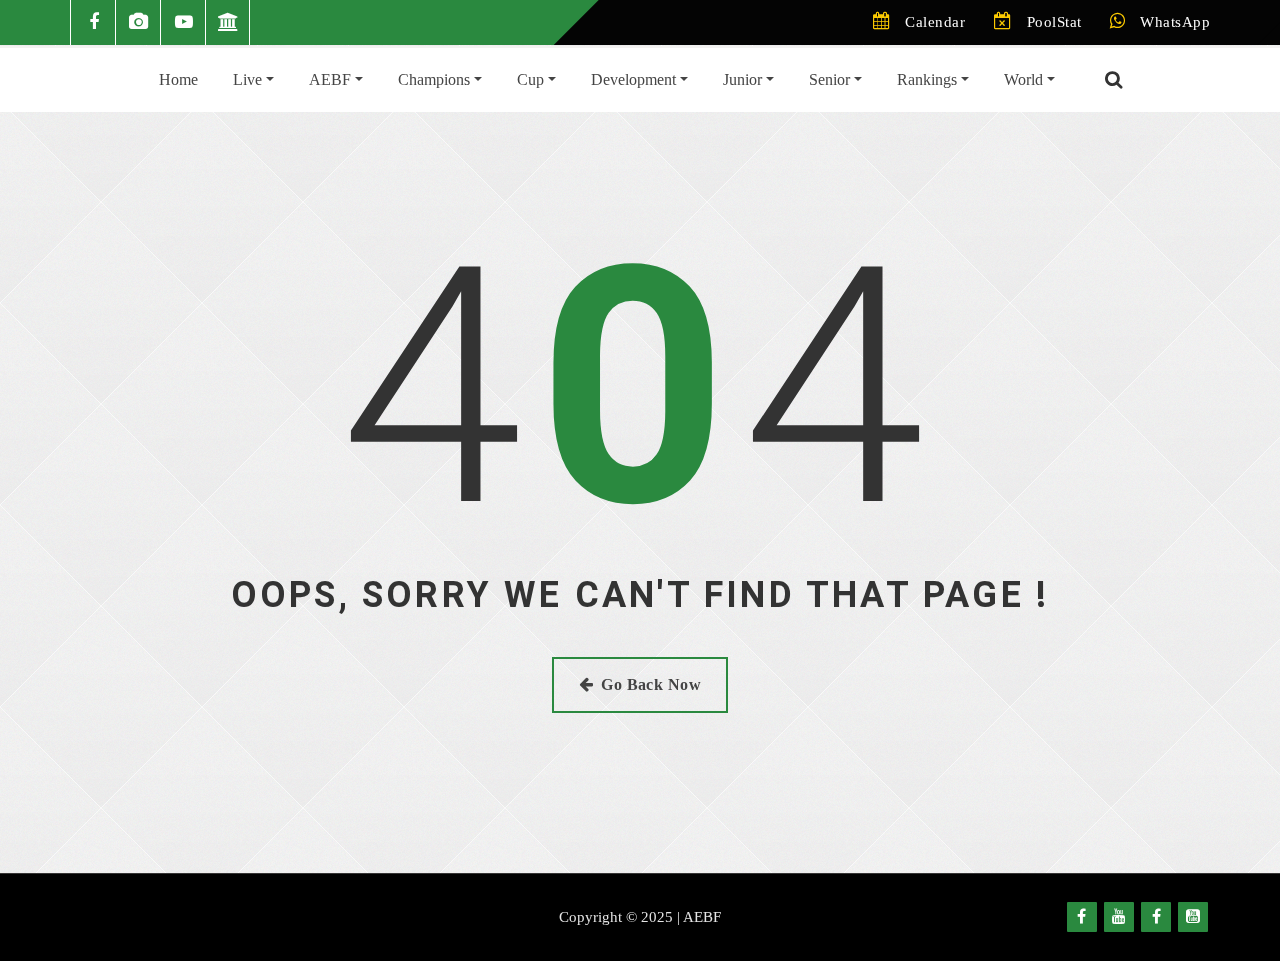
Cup (532, 79)
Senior (831, 79)
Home (178, 79)
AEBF (332, 79)
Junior (744, 79)
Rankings (929, 79)
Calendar (935, 22)
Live (249, 79)
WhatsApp (1175, 22)
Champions (436, 79)
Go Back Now (651, 684)
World (1025, 79)
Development (635, 79)
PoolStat (1054, 22)
